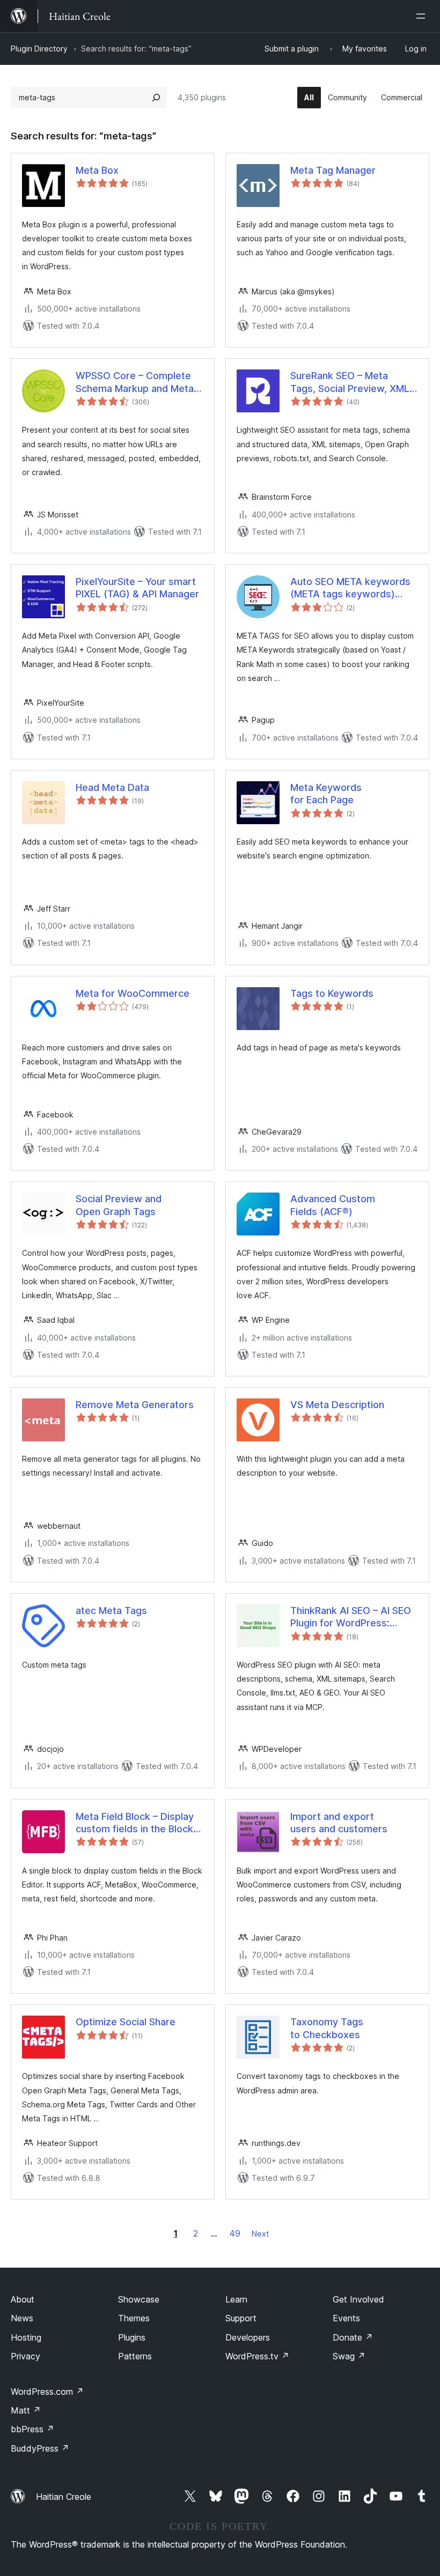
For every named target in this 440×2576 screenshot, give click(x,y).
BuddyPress (40, 2448)
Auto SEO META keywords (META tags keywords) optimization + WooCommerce (350, 588)
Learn (236, 2299)
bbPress (32, 2429)
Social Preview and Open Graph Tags (119, 1205)
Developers (248, 2337)
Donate (353, 2337)
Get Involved (358, 2299)
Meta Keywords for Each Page (326, 794)
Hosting (26, 2337)
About (23, 2299)
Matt (26, 2410)
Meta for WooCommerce (133, 993)
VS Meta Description (337, 1405)
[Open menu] (423, 16)
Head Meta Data (112, 787)
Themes (134, 2318)
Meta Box (97, 170)
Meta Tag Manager (333, 170)
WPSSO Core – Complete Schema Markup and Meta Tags (135, 382)
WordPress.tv (257, 2356)
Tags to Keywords (332, 993)
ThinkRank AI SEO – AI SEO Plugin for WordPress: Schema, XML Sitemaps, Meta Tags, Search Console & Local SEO (353, 1617)
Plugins (132, 2337)
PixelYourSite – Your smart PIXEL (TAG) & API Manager (137, 588)
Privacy (25, 2356)
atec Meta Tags (111, 1611)
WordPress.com (47, 2392)
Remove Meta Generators (135, 1405)
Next (260, 2234)
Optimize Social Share (126, 2022)
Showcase (139, 2299)
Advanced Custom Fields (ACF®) (333, 1205)
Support (241, 2318)
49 (235, 2233)
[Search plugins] (156, 98)
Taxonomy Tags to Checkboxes (327, 2028)
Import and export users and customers (339, 1823)
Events (346, 2318)
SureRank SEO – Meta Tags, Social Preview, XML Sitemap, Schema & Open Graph (350, 382)
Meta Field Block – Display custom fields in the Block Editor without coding (135, 1823)
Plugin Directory (39, 49)
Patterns (135, 2356)
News (22, 2318)
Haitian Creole (64, 2497)
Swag (349, 2356)
